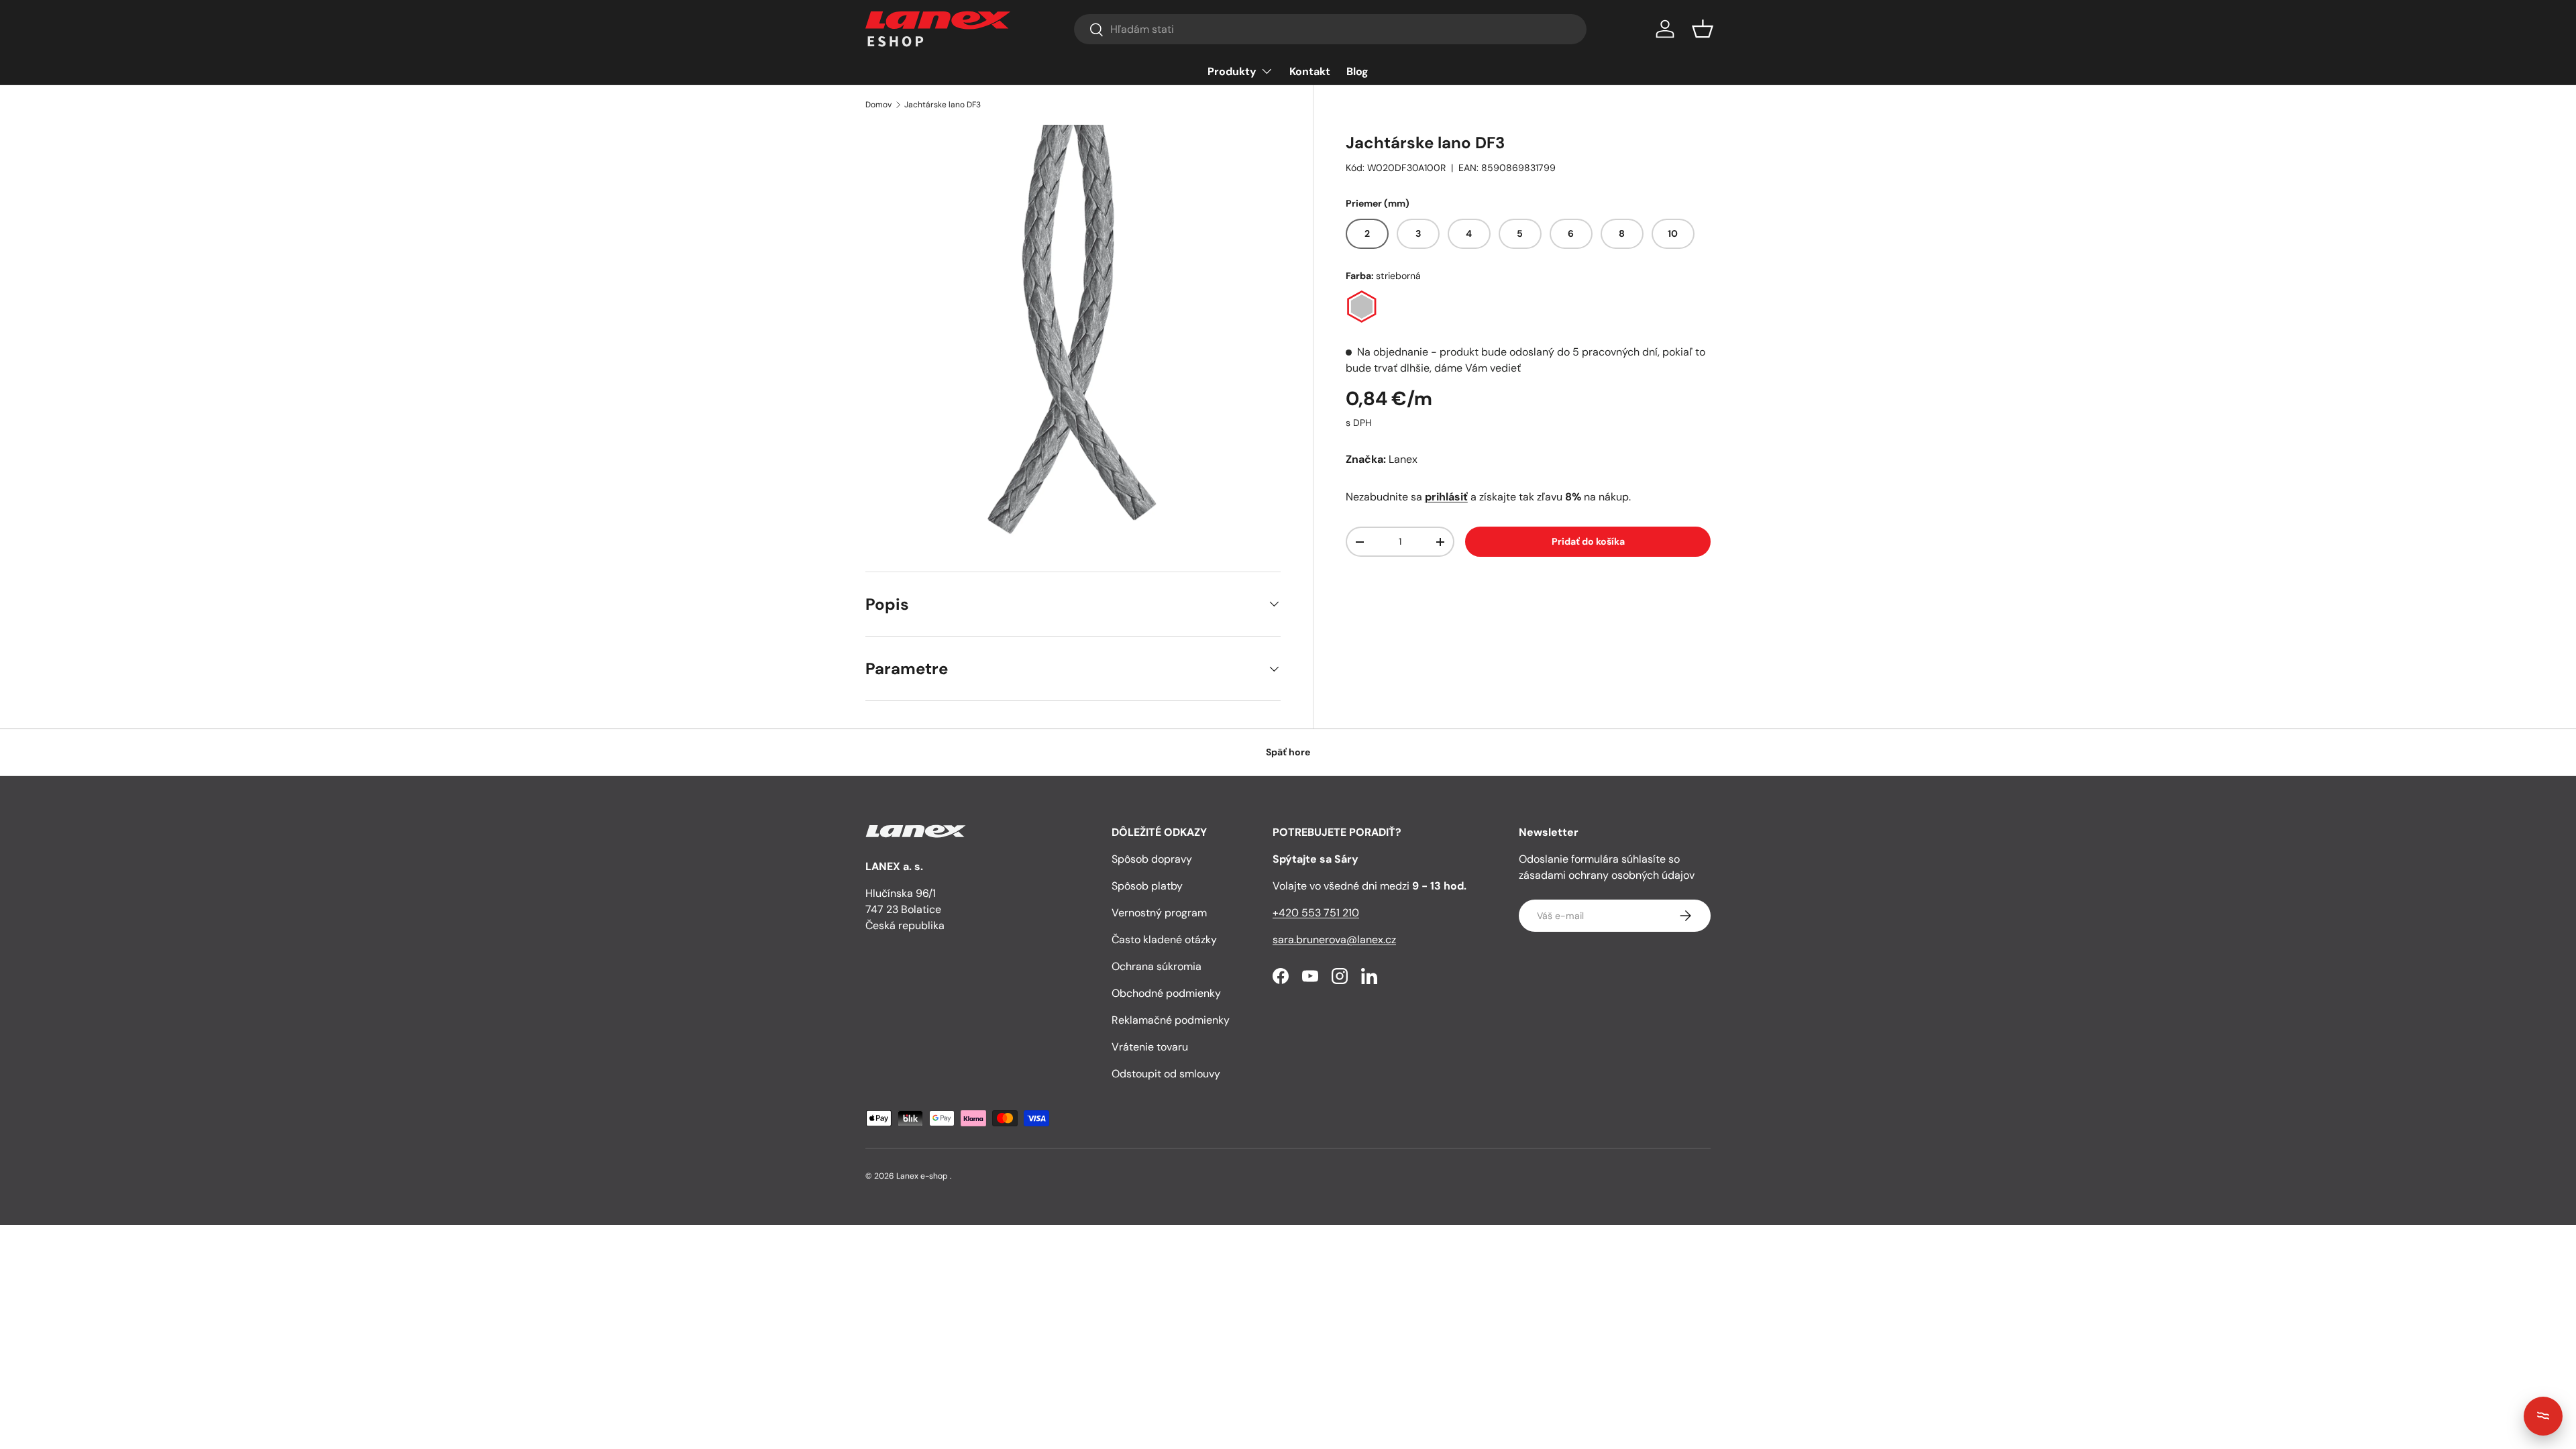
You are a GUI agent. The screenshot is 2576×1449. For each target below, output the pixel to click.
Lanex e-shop (922, 1176)
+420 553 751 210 (1316, 913)
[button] (1703, 29)
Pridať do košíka (1588, 541)
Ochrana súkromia (1157, 966)
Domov (878, 105)
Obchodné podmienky (1166, 993)
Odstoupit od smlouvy (1166, 1074)
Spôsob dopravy (1152, 859)
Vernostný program (1159, 913)
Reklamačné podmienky (1171, 1020)
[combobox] (1330, 29)
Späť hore (1288, 752)
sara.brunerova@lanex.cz (1334, 940)
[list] (1073, 332)
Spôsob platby (1147, 886)
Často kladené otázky (1164, 940)
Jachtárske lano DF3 (943, 105)
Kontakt (1310, 71)
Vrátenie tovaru (1150, 1047)
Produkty (1232, 71)
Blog (1357, 71)
